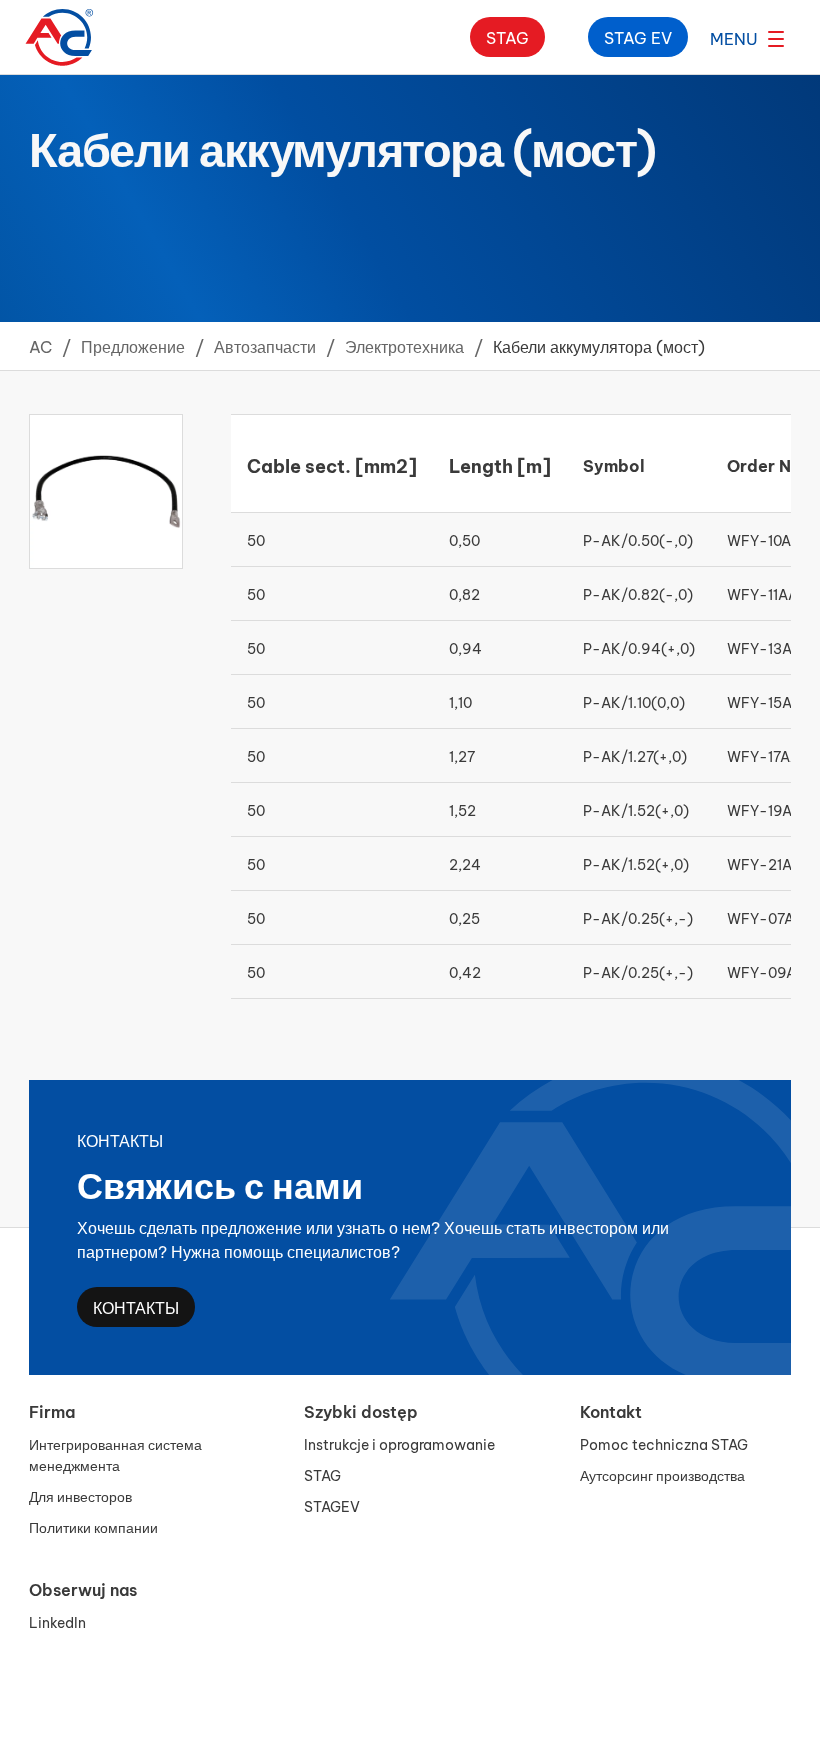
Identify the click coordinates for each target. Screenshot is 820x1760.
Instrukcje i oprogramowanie (399, 1443)
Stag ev (638, 36)
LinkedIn (57, 1621)
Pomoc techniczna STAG (664, 1443)
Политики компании (93, 1526)
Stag (507, 36)
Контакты (136, 1306)
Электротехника (404, 345)
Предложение (133, 345)
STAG (322, 1474)
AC (40, 345)
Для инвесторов (80, 1495)
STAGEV (332, 1505)
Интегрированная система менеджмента (115, 1454)
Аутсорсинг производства (662, 1474)
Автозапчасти (265, 345)
